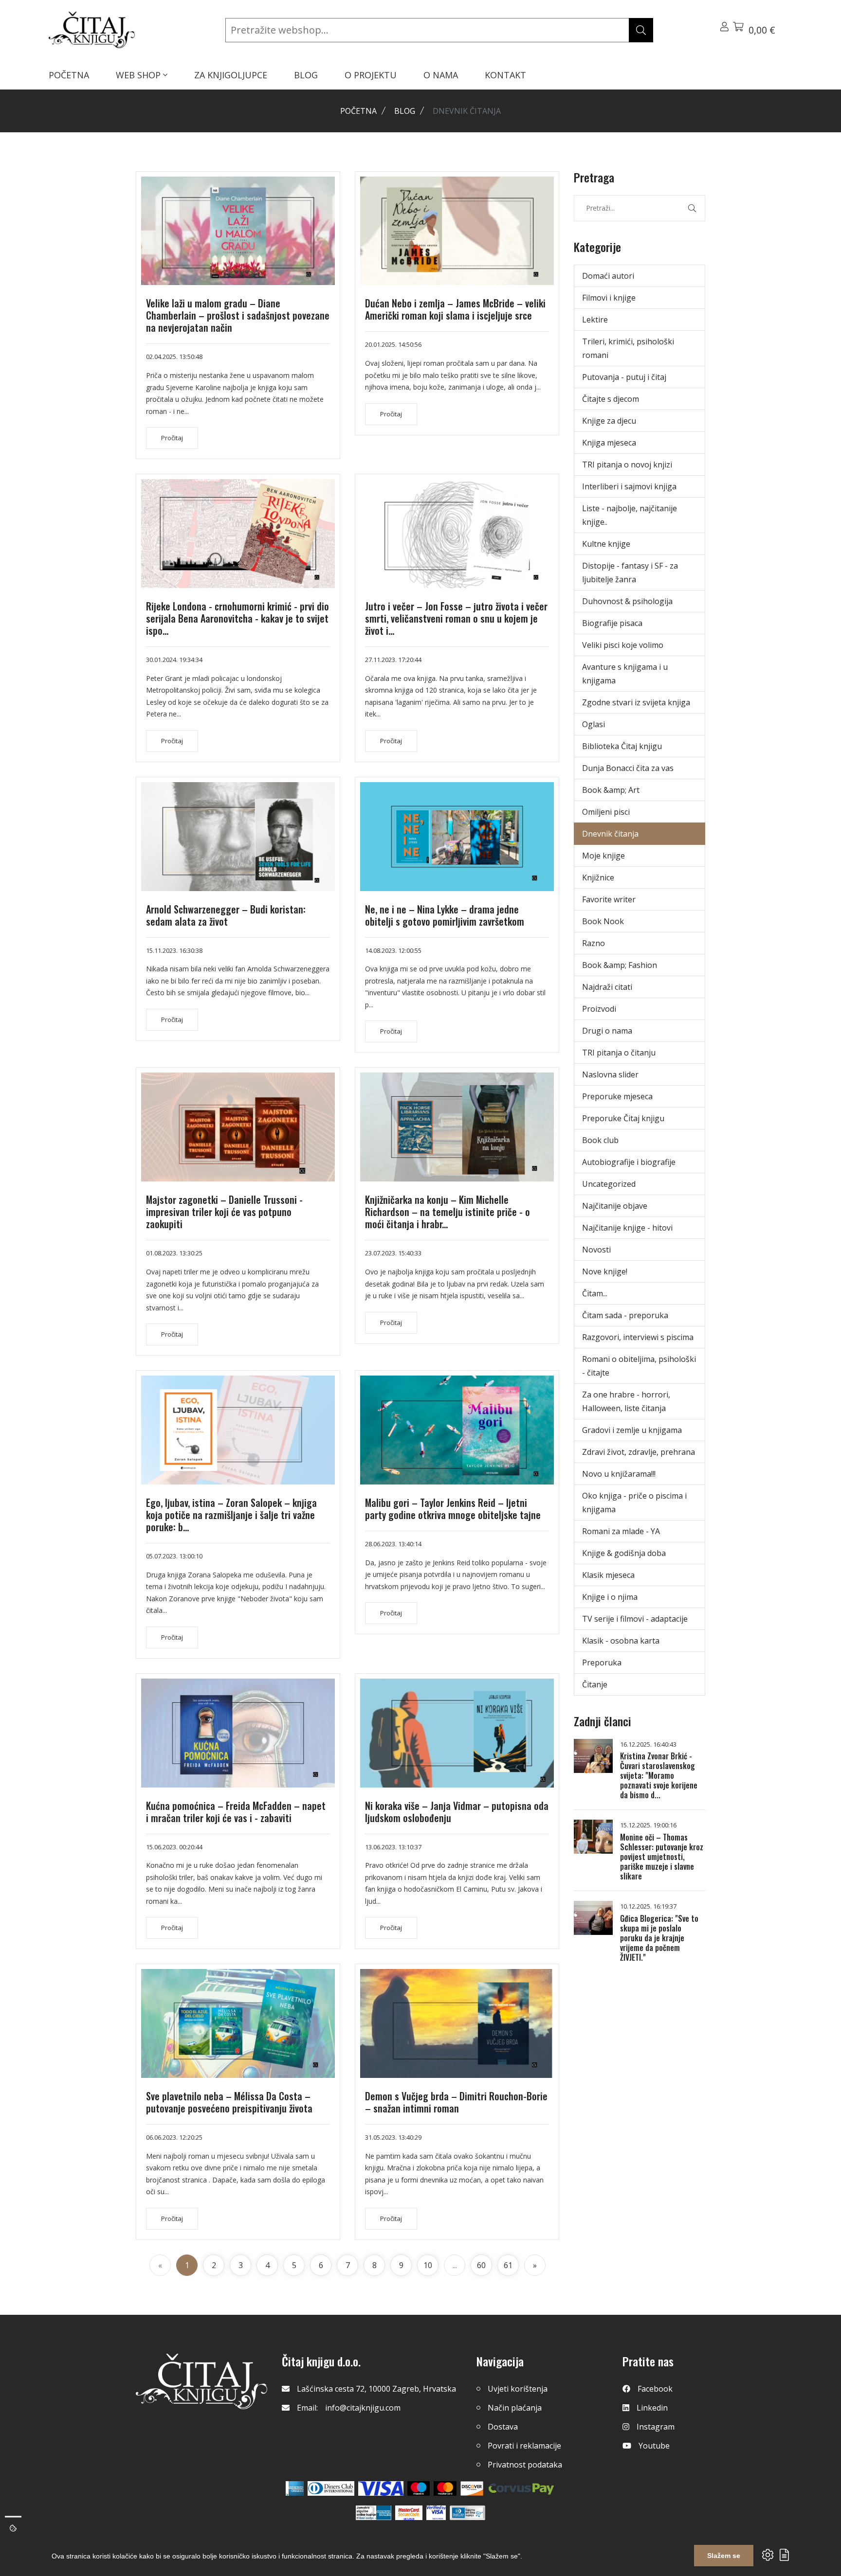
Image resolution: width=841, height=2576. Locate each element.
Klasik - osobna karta (621, 1641)
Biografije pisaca (612, 623)
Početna (358, 111)
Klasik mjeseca (608, 1575)
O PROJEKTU (371, 75)
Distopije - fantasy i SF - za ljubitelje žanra (630, 572)
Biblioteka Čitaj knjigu (622, 746)
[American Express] (295, 2488)
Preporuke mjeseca (617, 1096)
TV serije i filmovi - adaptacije (635, 1619)
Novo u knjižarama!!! (619, 1474)
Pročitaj (172, 438)
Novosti (596, 1250)
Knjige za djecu (609, 421)
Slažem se (724, 2556)
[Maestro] (445, 2488)
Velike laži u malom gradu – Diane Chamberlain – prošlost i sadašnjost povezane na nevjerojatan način (238, 315)
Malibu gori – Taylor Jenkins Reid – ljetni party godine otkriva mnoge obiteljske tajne (453, 1509)
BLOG (306, 75)
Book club (600, 1140)
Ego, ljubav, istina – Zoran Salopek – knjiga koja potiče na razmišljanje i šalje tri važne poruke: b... (231, 1515)
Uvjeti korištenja (518, 2389)
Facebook (655, 2389)
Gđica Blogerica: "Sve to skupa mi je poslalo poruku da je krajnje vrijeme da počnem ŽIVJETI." (659, 1938)
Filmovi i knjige (609, 298)
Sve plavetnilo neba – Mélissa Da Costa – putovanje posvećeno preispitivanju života (229, 2102)
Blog (405, 111)
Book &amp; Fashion (620, 965)
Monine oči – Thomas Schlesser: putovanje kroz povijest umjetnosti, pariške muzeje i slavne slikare (662, 1857)
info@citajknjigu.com (363, 2408)
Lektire (595, 320)
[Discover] (472, 2488)
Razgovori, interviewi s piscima (638, 1337)
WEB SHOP (139, 75)
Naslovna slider (610, 1074)
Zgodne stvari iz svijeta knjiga (636, 702)
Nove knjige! (605, 1271)
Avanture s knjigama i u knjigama (625, 674)
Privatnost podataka (525, 2465)
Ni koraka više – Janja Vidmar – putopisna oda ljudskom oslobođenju (457, 1812)
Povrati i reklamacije (524, 2446)
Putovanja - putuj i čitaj (624, 377)
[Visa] (381, 2488)
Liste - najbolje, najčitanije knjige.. (630, 515)
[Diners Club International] (331, 2488)
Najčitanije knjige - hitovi (627, 1228)
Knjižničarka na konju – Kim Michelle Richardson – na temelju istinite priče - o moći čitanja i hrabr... (448, 1212)
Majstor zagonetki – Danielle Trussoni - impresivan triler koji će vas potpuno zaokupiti (224, 1212)
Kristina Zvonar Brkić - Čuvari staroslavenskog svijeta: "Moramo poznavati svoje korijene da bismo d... (659, 1775)
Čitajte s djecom (611, 399)
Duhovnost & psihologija (627, 601)
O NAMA (441, 75)
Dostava (503, 2427)
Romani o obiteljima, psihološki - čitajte (639, 1366)
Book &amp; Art (611, 790)
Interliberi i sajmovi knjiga (629, 486)
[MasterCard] (419, 2488)
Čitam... (595, 1293)
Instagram (656, 2427)
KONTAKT (505, 75)
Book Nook (603, 921)
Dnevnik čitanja (610, 834)
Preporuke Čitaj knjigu (623, 1118)
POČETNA (69, 75)
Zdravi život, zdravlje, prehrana (639, 1452)
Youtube (654, 2446)
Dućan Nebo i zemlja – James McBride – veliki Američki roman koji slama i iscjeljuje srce (455, 309)
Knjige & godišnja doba (624, 1553)
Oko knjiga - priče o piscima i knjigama (634, 1503)
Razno (594, 943)
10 (428, 2265)
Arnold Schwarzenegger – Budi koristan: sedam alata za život (226, 915)
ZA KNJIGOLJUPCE (231, 75)
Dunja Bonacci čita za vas (628, 768)
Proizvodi (599, 1009)
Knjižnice (598, 877)
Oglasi (594, 724)
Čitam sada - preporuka (625, 1315)
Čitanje (595, 1684)
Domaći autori (608, 276)
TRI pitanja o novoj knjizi (627, 465)
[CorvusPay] (521, 2488)
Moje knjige (603, 856)
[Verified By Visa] (436, 2513)
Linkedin (652, 2408)
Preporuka (602, 1663)
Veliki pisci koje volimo (623, 645)
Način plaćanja (515, 2408)
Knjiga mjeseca (609, 443)
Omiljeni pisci (606, 812)
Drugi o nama (607, 1031)
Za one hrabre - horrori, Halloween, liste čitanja (626, 1401)
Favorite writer (609, 899)
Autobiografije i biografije (629, 1162)
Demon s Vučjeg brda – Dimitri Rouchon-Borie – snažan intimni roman (456, 2102)
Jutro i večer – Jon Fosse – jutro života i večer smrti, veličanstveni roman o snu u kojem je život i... (456, 618)
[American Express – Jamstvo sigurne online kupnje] (373, 2513)
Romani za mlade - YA (621, 1531)
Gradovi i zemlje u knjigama (632, 1430)
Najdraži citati (607, 987)
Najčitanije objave (615, 1206)
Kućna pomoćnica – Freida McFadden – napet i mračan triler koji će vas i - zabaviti (236, 1812)
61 (508, 2265)
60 (481, 2265)
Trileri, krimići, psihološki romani (628, 348)
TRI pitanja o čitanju (619, 1053)
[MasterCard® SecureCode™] (409, 2513)
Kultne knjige (606, 544)
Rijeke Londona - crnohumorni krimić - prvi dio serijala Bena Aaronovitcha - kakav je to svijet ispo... (238, 618)
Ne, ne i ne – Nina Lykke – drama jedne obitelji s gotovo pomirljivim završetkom (445, 915)
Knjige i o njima (610, 1597)
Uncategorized (609, 1184)
